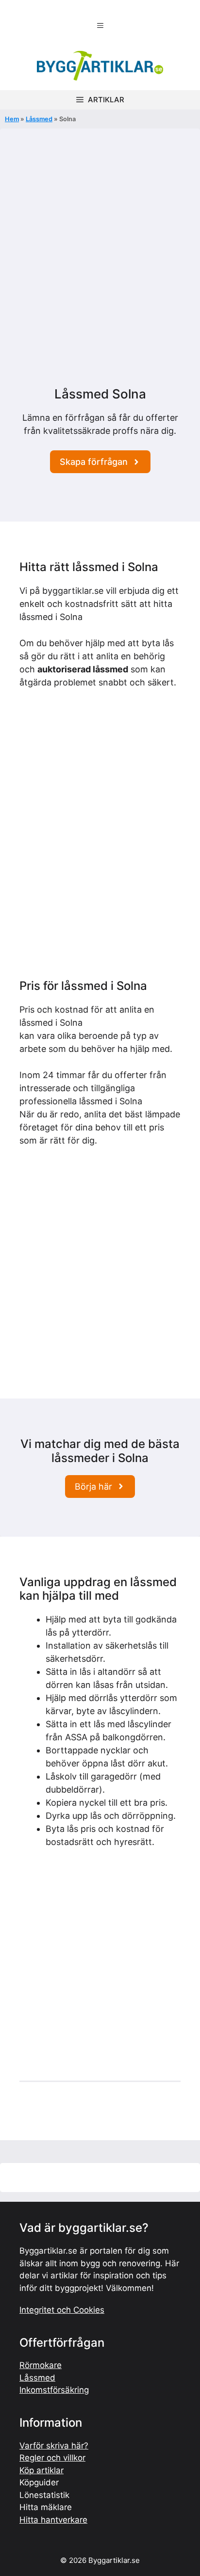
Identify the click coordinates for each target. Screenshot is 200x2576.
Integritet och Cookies (62, 2310)
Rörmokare (41, 2365)
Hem (12, 119)
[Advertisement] (100, 282)
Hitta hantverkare (53, 2520)
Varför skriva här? (54, 2446)
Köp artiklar (42, 2470)
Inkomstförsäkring (54, 2390)
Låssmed (39, 119)
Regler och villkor (52, 2458)
